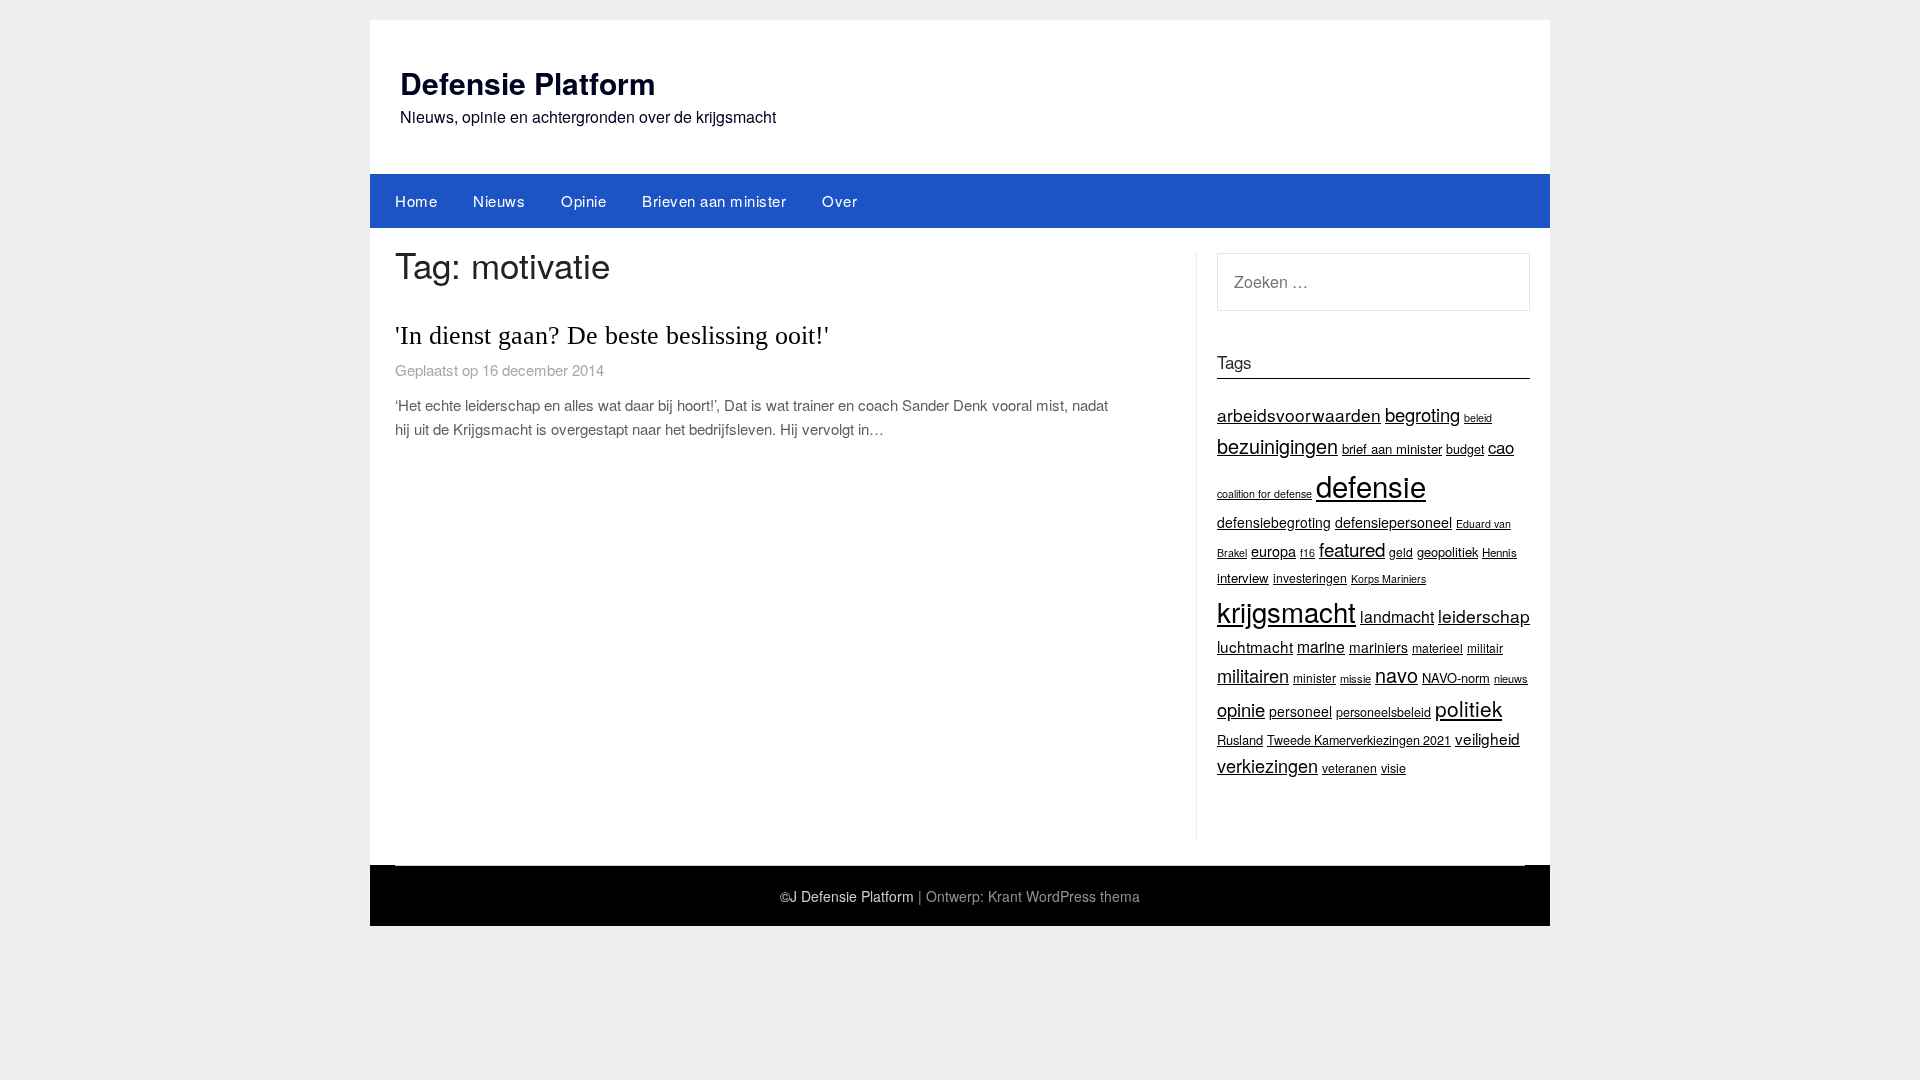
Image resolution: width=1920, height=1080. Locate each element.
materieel (1437, 647)
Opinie (583, 200)
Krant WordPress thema (1064, 896)
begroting (1422, 414)
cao (1501, 447)
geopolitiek (1447, 551)
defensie (1371, 485)
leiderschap (1484, 615)
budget (1465, 449)
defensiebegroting (1274, 522)
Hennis (1499, 552)
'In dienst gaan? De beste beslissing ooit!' (612, 335)
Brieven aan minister (714, 200)
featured (1352, 548)
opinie (1241, 709)
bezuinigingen (1277, 445)
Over (839, 200)
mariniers (1378, 647)
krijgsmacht (1286, 611)
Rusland (1240, 739)
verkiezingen (1267, 765)
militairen (1253, 675)
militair (1485, 647)
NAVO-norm (1456, 677)
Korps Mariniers (1388, 578)
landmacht (1397, 616)
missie (1355, 678)
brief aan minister (1392, 448)
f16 (1307, 552)
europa (1273, 550)
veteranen (1349, 767)
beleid (1478, 417)
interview (1243, 577)
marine (1321, 646)
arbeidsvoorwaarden (1299, 414)
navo (1396, 674)
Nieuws (499, 200)
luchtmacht (1255, 646)
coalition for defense (1264, 493)
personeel (1300, 711)
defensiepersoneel (1393, 522)
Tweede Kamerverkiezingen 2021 (1359, 740)
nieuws (1511, 678)
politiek (1468, 708)
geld (1401, 551)
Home (416, 200)
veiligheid (1487, 738)
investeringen (1310, 577)
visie (1393, 768)
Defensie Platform (528, 82)
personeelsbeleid (1383, 712)
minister (1314, 677)
